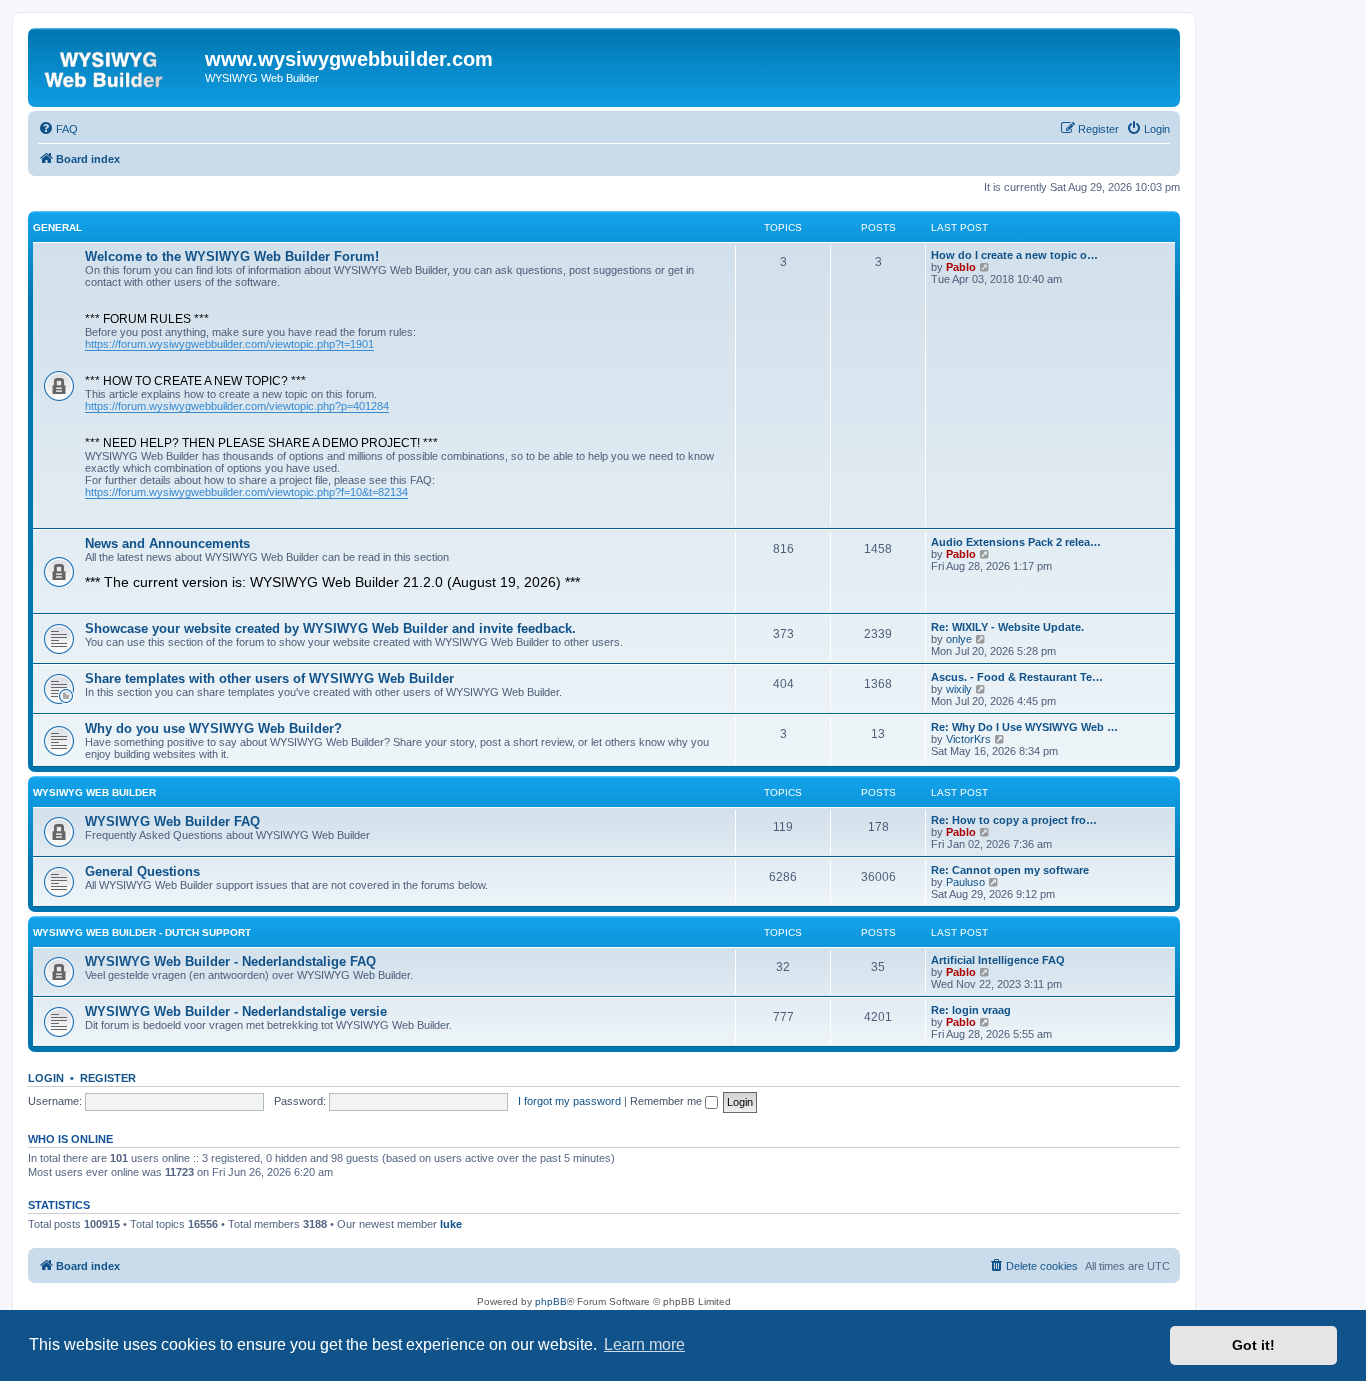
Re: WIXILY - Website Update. (1007, 627)
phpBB (551, 1301)
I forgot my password (569, 1101)
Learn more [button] (644, 1344)
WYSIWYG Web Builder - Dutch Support (142, 932)
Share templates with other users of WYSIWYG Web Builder (269, 678)
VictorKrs (968, 739)
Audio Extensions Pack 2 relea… (1016, 542)
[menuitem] (58, 129)
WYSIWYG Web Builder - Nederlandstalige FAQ (230, 961)
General (57, 227)
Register (108, 1078)
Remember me (667, 1101)
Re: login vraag (971, 1010)
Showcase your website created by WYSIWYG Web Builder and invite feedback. (330, 628)
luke (451, 1224)
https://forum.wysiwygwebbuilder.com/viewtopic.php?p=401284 (237, 406)
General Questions (142, 871)
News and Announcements (167, 543)
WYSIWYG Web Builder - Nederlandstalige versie (236, 1011)
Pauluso (965, 882)
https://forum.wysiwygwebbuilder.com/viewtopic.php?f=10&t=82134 (246, 492)
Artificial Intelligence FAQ (998, 960)
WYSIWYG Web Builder (94, 792)
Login (46, 1078)
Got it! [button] (1253, 1345)
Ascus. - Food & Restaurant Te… (1017, 677)
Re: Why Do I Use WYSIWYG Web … (1024, 727)
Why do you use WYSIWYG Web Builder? (213, 728)
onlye (959, 639)
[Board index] (119, 65)
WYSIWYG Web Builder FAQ (172, 821)
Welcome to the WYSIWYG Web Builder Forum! (232, 256)
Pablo (961, 267)
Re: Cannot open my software (1010, 870)
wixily (959, 689)
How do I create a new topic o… (1014, 255)
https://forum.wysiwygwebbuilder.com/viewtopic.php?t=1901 (229, 344)
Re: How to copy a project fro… (1014, 820)
